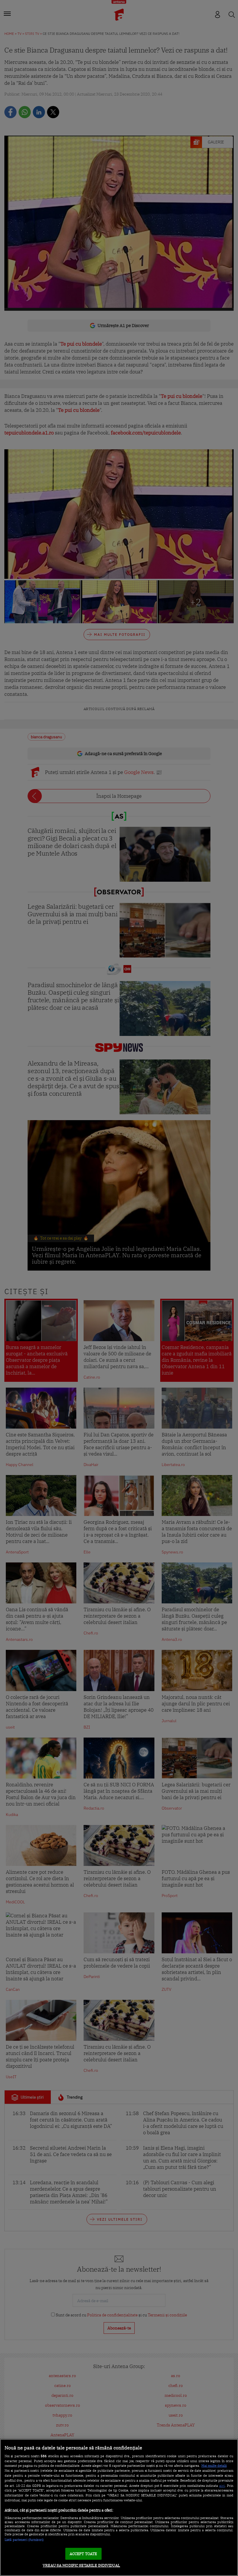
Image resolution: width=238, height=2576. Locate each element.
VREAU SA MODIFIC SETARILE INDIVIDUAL (81, 2565)
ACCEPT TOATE (83, 2554)
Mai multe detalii (214, 2466)
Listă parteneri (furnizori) (24, 2540)
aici (222, 2485)
